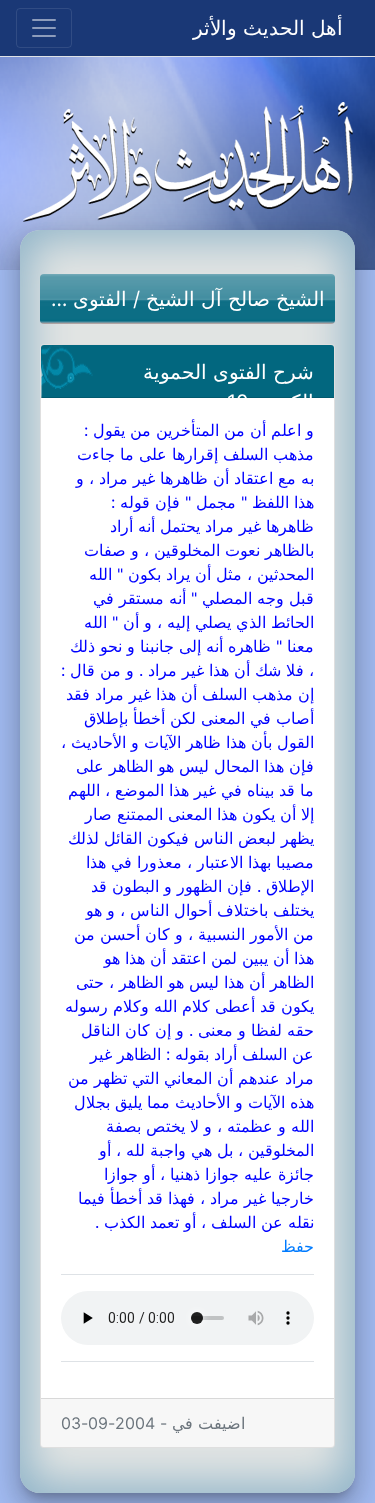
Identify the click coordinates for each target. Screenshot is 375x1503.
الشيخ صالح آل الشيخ (235, 299)
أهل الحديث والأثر (268, 28)
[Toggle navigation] (44, 28)
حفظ (297, 1246)
